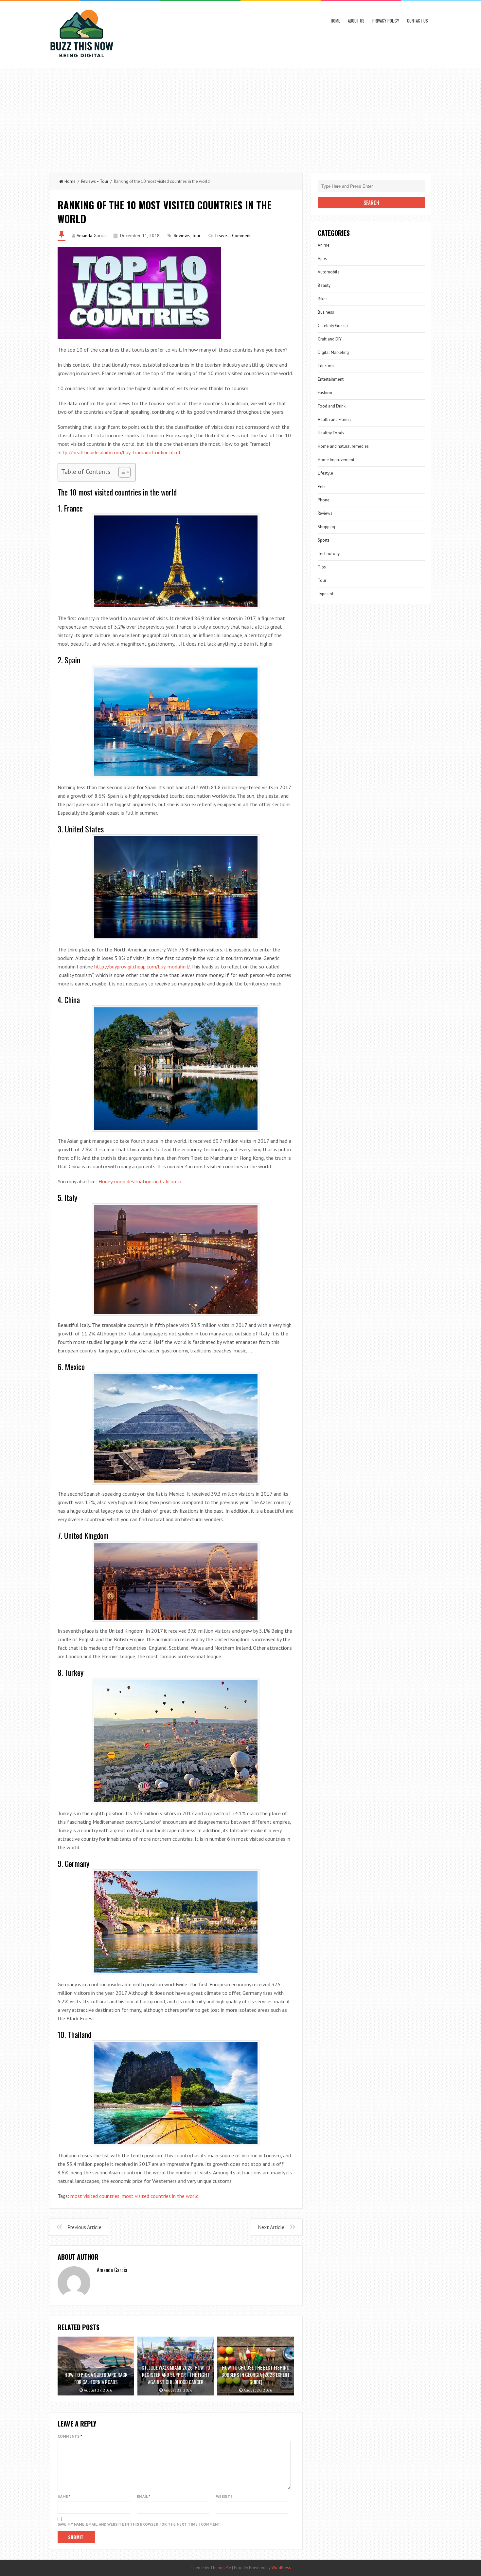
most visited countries (95, 2196)
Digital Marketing (333, 352)
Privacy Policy (386, 21)
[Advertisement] (240, 117)
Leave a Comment (233, 235)
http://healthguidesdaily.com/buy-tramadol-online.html (119, 452)
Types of (326, 594)
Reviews (89, 181)
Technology (329, 554)
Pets (322, 487)
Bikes (323, 299)
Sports (324, 540)
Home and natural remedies (343, 446)
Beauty (324, 285)
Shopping (326, 527)
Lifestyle (325, 473)
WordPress (281, 2568)
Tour (104, 181)
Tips (322, 567)
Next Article (271, 2227)
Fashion (325, 393)
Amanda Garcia (91, 235)
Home (335, 21)
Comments (70, 2436)
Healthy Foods (331, 433)
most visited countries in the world (160, 2196)
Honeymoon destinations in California (140, 1181)
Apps (322, 259)
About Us (356, 21)
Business (326, 312)
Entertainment (331, 379)
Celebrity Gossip (333, 326)
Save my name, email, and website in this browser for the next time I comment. (139, 2524)
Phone (324, 500)
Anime (324, 245)
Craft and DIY (330, 339)
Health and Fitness (335, 419)
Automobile (329, 272)
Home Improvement (336, 460)
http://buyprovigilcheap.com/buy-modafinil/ (142, 966)
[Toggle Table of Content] (121, 472)
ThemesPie (221, 2568)
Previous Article (84, 2227)
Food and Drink (332, 406)
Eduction (326, 366)
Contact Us (418, 21)
